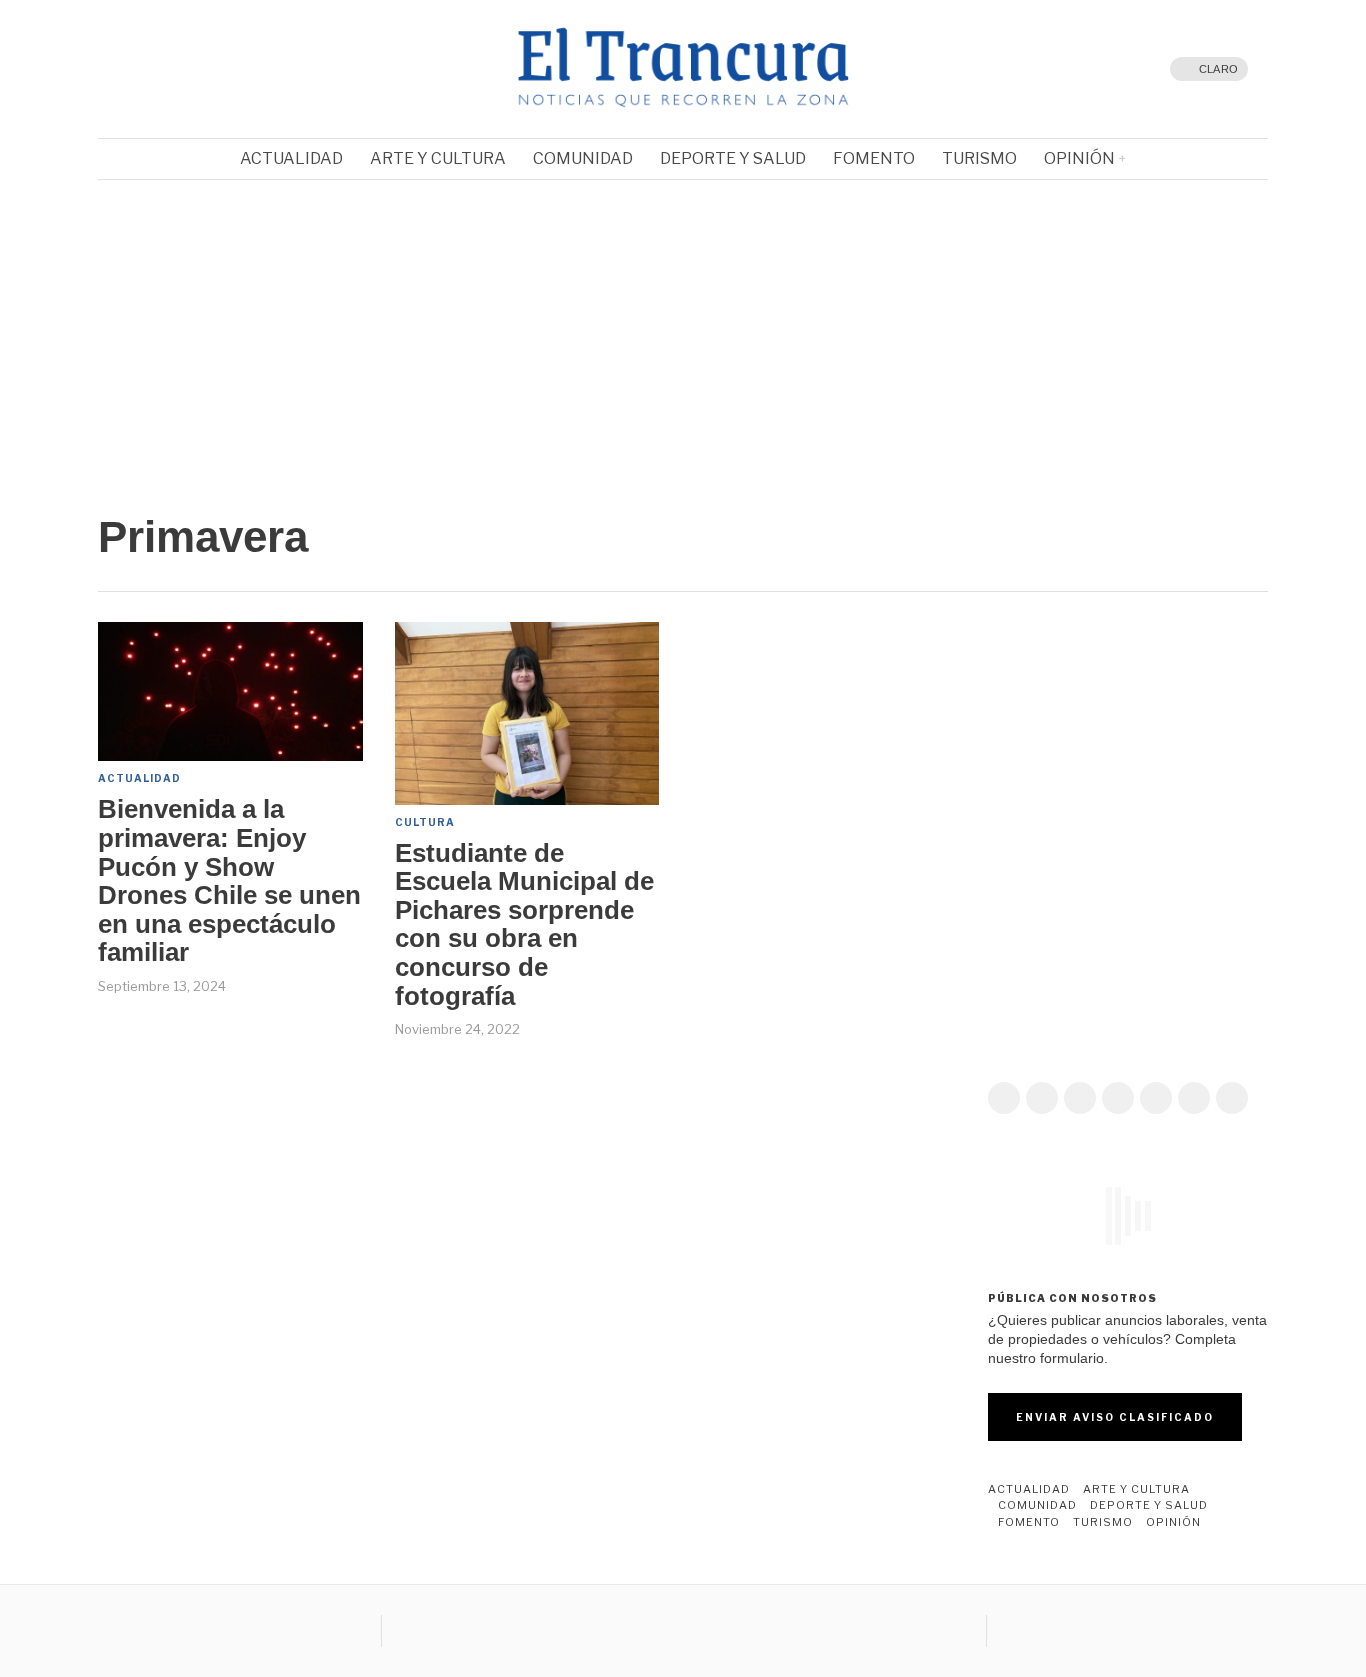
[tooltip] (158, 69)
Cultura (425, 822)
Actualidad (139, 778)
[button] (129, 326)
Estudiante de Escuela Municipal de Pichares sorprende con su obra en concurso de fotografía (524, 925)
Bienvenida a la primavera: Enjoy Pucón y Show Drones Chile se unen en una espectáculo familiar (229, 881)
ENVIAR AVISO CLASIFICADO (1115, 1417)
